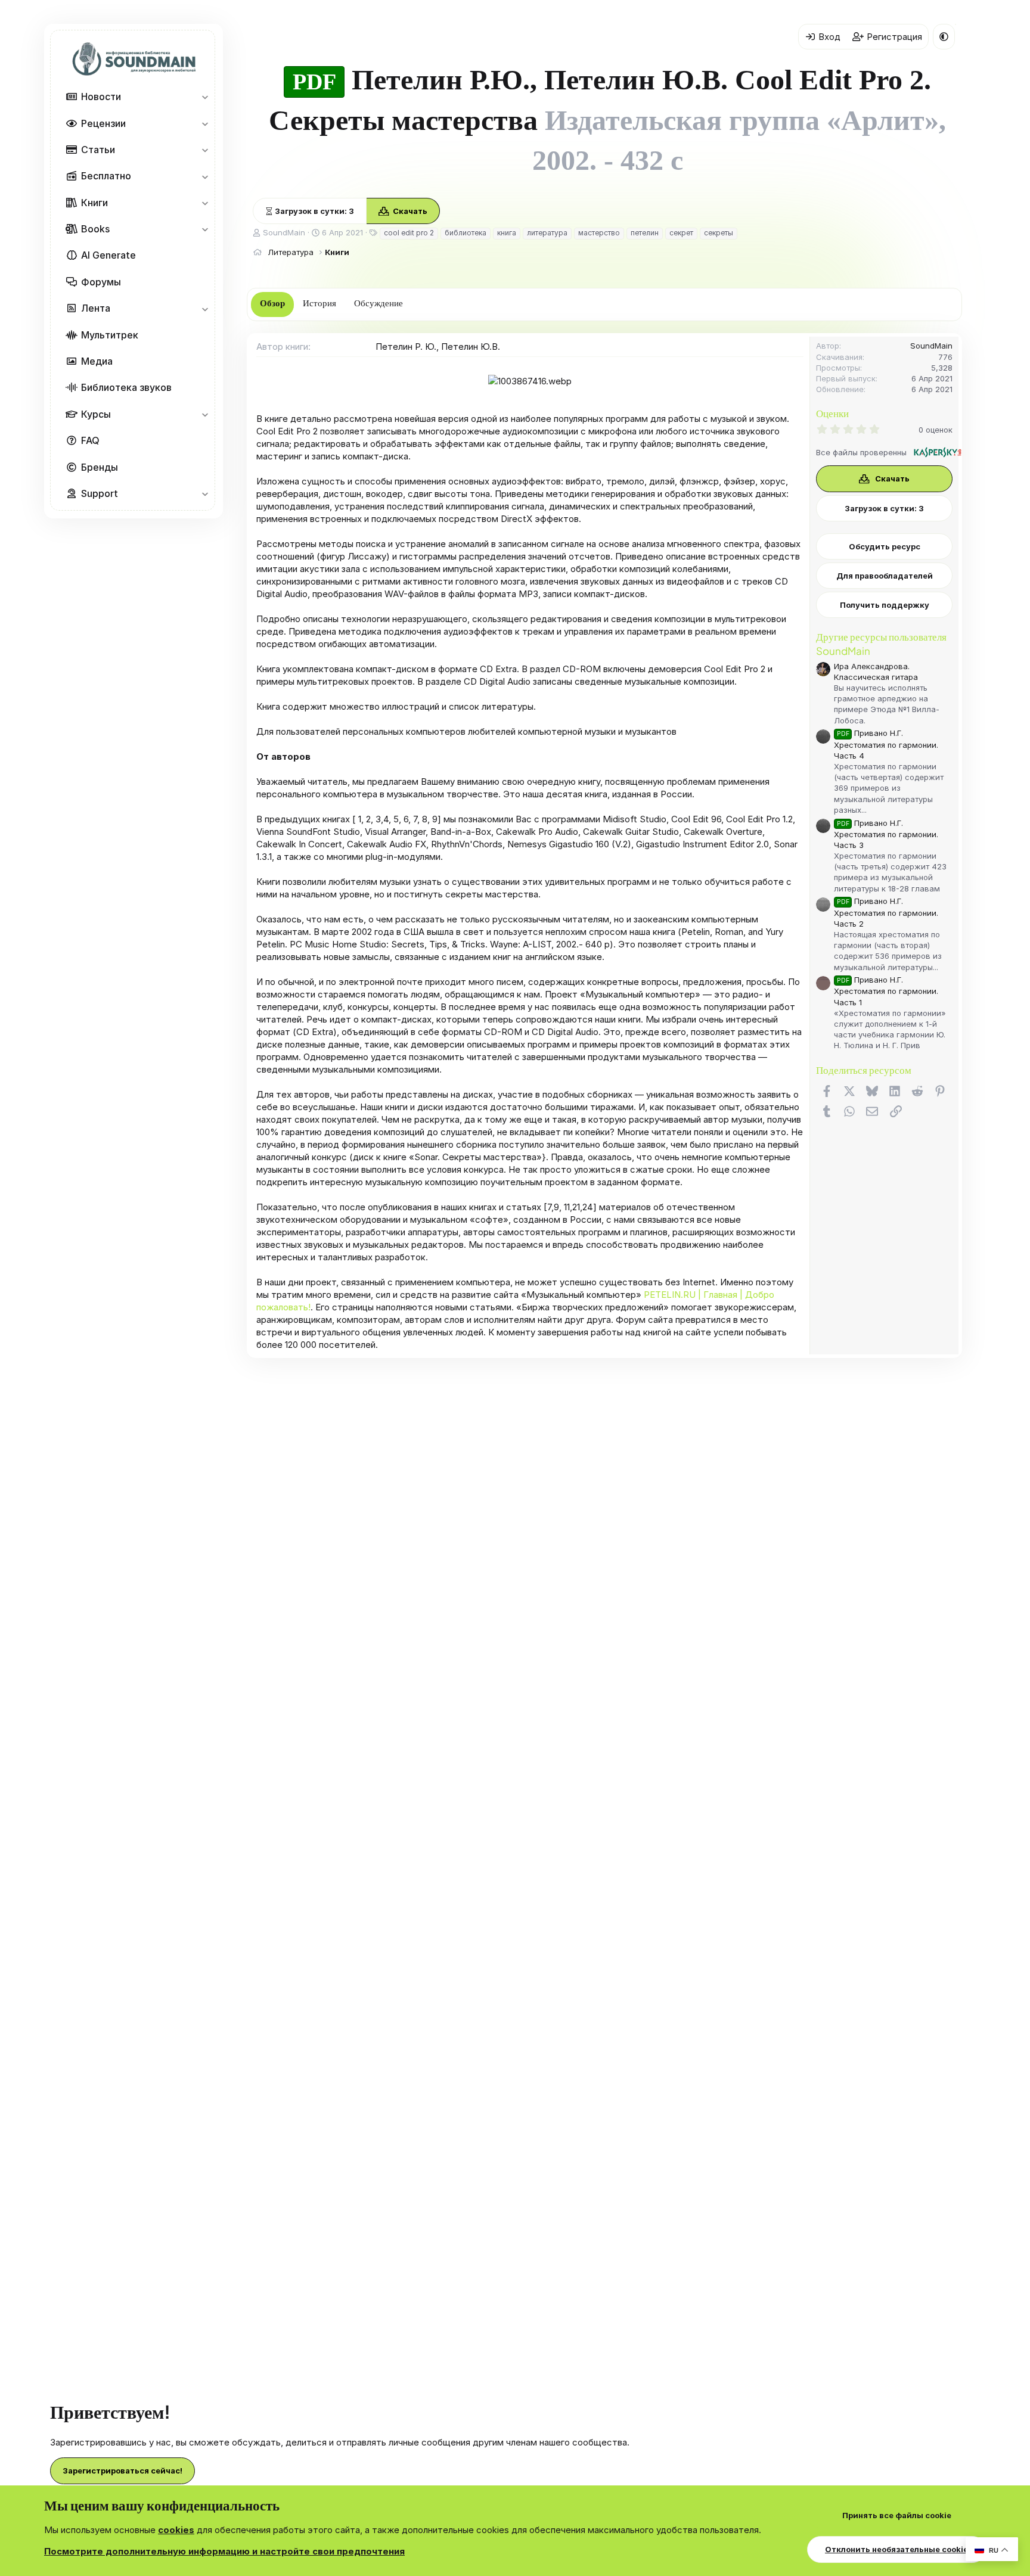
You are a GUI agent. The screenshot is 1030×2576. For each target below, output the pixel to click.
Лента (96, 309)
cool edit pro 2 (409, 233)
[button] (205, 97)
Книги (94, 203)
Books (95, 229)
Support (100, 493)
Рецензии (103, 123)
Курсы (96, 414)
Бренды (100, 467)
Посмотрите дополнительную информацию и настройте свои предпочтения (224, 2551)
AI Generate (108, 256)
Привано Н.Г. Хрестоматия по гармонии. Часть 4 (886, 744)
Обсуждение (379, 303)
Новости (101, 97)
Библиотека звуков (126, 388)
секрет (681, 233)
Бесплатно (106, 176)
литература (547, 233)
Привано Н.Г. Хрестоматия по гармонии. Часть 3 (886, 834)
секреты (719, 233)
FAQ (90, 441)
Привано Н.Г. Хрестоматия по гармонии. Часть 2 (886, 912)
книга (507, 233)
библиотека (466, 233)
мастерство (599, 233)
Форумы (101, 282)
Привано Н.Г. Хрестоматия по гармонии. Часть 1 (886, 991)
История (319, 303)
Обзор (272, 303)
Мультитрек (110, 335)
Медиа (97, 361)
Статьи (98, 150)
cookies (176, 2530)
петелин (645, 233)
